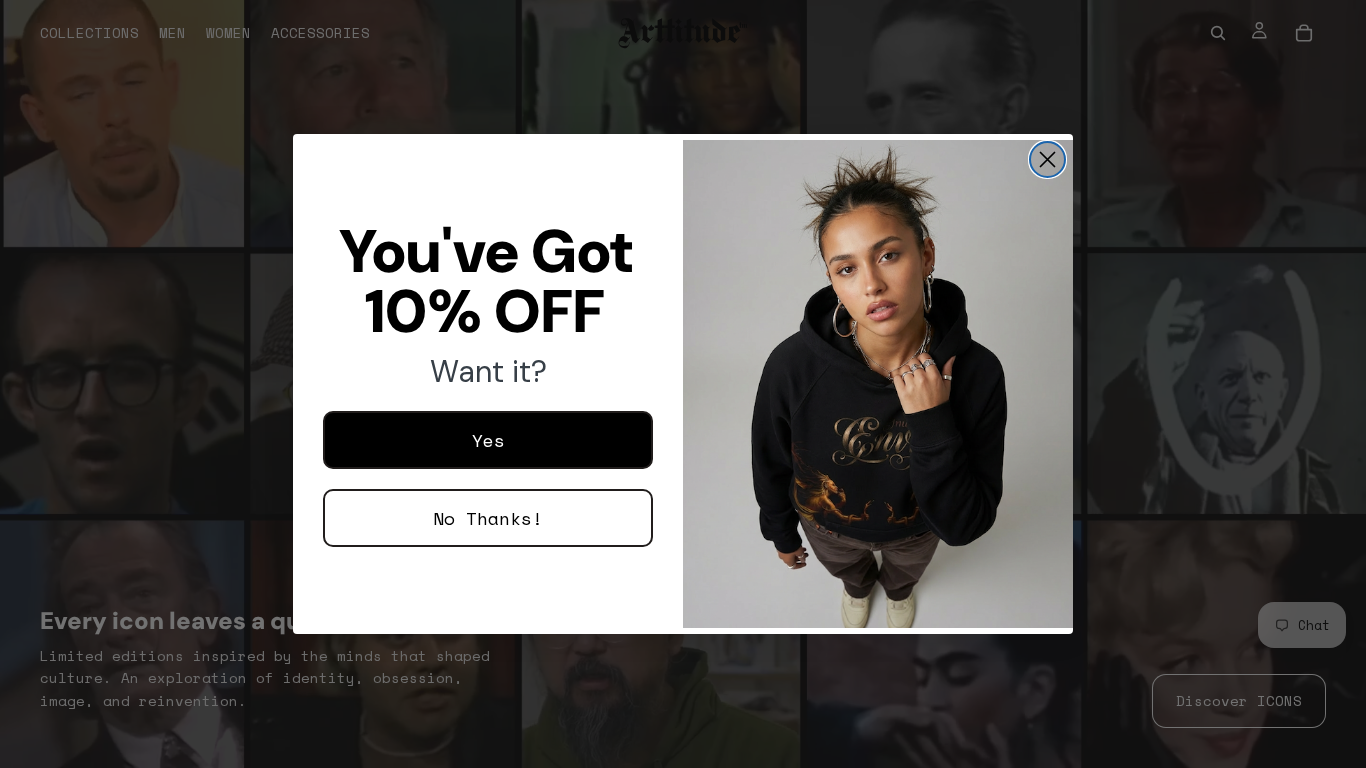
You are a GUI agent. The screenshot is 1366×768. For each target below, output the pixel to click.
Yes (488, 440)
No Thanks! (488, 518)
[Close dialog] (1047, 159)
